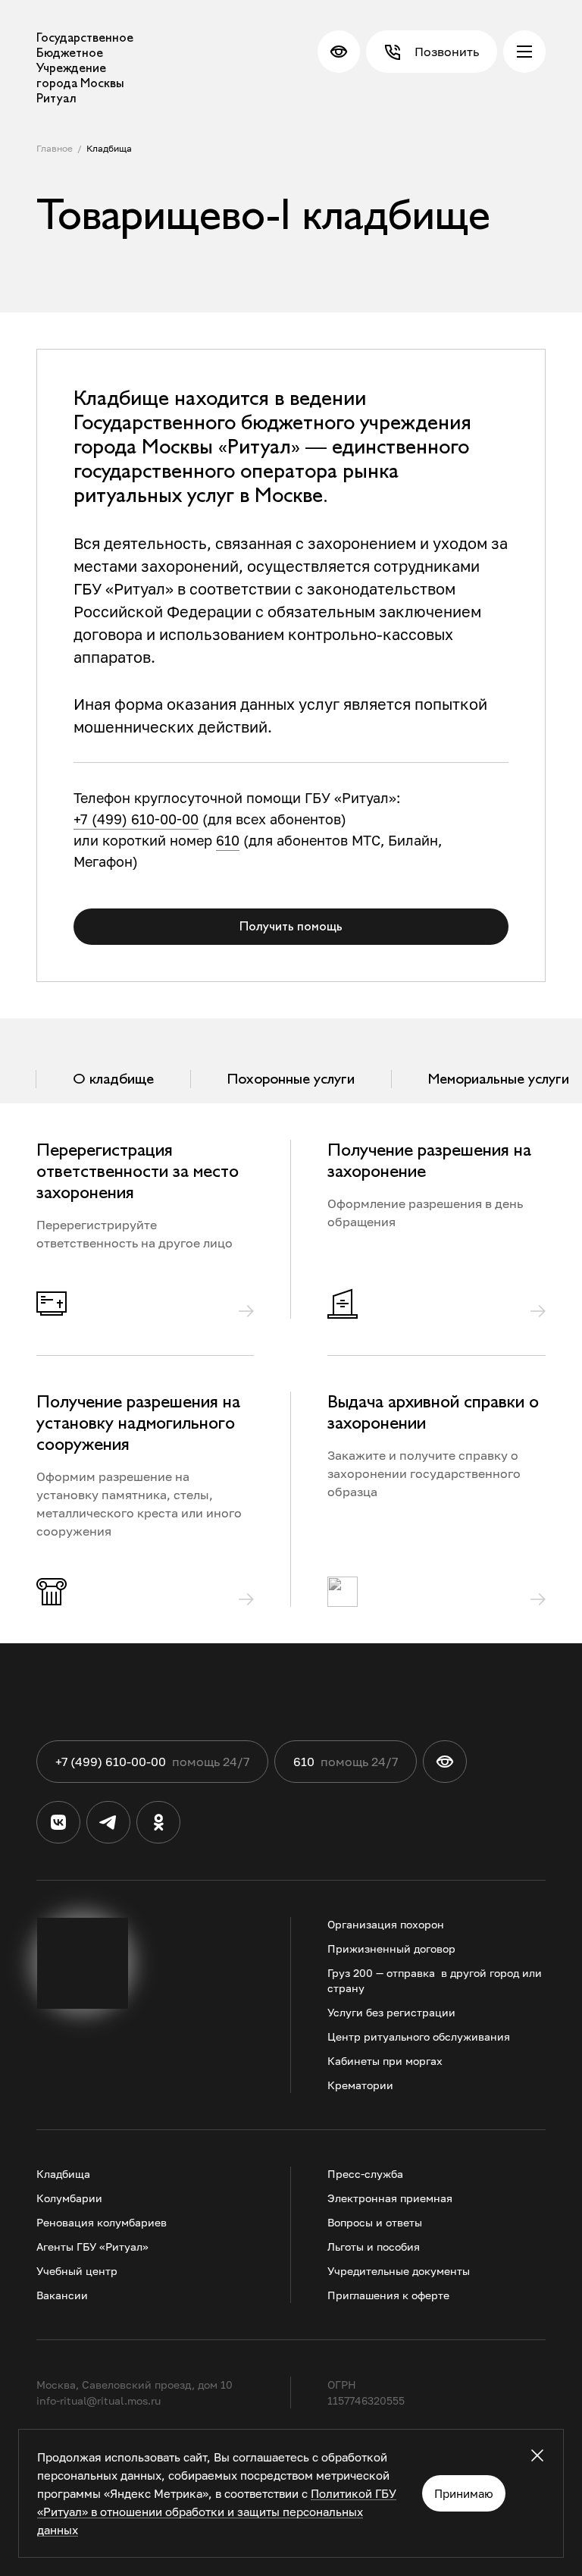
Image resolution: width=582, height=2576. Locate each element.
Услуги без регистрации (391, 2012)
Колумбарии (69, 2198)
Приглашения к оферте (388, 2295)
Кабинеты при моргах (385, 2061)
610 (228, 840)
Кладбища (109, 148)
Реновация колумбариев (102, 2222)
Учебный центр (77, 2271)
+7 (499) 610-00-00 (136, 819)
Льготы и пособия (374, 2247)
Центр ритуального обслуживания (419, 2036)
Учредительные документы (399, 2271)
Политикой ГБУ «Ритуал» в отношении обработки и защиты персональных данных (217, 2512)
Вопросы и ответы (375, 2222)
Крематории (360, 2085)
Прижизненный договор (391, 1948)
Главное (55, 148)
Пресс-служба (365, 2174)
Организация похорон (386, 1924)
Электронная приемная (390, 2198)
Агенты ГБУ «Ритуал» (92, 2247)
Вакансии (62, 2295)
